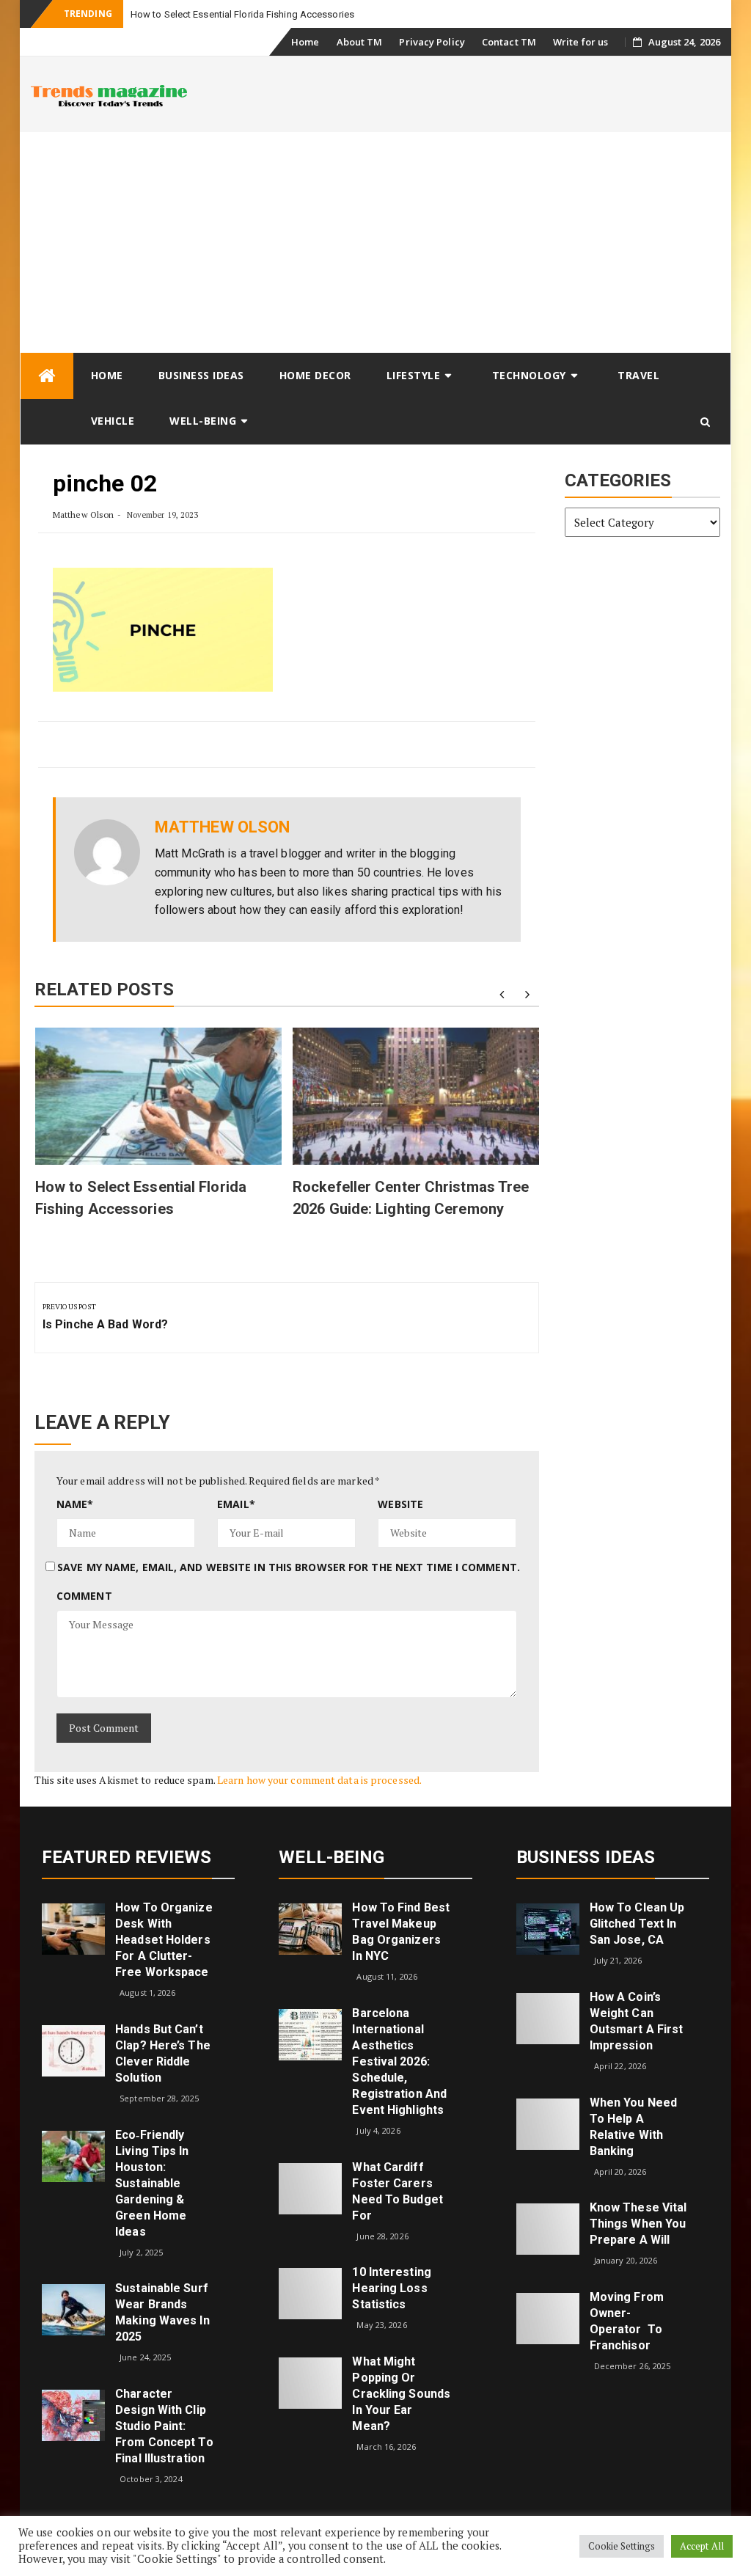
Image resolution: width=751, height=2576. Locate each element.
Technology (529, 375)
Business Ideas (201, 375)
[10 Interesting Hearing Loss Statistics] (310, 2293)
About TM (360, 42)
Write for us (580, 42)
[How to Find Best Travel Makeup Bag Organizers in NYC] (310, 1928)
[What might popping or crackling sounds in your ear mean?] (310, 2381)
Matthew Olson (83, 515)
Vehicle (113, 421)
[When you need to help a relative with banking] (548, 2122)
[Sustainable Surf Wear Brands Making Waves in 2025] (73, 2309)
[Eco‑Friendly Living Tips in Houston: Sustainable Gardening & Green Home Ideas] (73, 2155)
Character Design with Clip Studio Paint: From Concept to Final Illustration (164, 2426)
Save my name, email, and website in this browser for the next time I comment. (289, 1567)
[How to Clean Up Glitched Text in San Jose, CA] (548, 1928)
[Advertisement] (375, 242)
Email (236, 1504)
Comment (84, 1596)
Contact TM (509, 42)
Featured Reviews (127, 1857)
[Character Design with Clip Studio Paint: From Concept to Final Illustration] (73, 2414)
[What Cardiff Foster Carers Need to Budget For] (310, 2187)
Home (305, 42)
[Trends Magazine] (47, 376)
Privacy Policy (432, 42)
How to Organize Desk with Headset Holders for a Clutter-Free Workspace (164, 1940)
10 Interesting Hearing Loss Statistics (391, 2288)
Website (400, 1504)
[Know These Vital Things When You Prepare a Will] (548, 2228)
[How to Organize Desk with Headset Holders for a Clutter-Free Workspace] (73, 1928)
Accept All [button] (702, 2546)
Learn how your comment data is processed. (319, 1780)
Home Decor (315, 375)
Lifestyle (414, 375)
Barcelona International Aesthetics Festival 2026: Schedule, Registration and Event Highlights (399, 2061)
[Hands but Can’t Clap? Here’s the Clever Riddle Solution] (73, 2050)
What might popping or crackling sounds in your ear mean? (401, 2394)
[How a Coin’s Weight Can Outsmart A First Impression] (548, 2017)
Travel (638, 375)
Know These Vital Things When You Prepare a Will (638, 2224)
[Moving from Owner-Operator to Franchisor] (548, 2317)
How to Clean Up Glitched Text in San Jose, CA (637, 1924)
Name (75, 1504)
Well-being (203, 421)
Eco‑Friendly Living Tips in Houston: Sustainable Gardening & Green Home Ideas (152, 2183)
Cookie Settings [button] (622, 2546)
